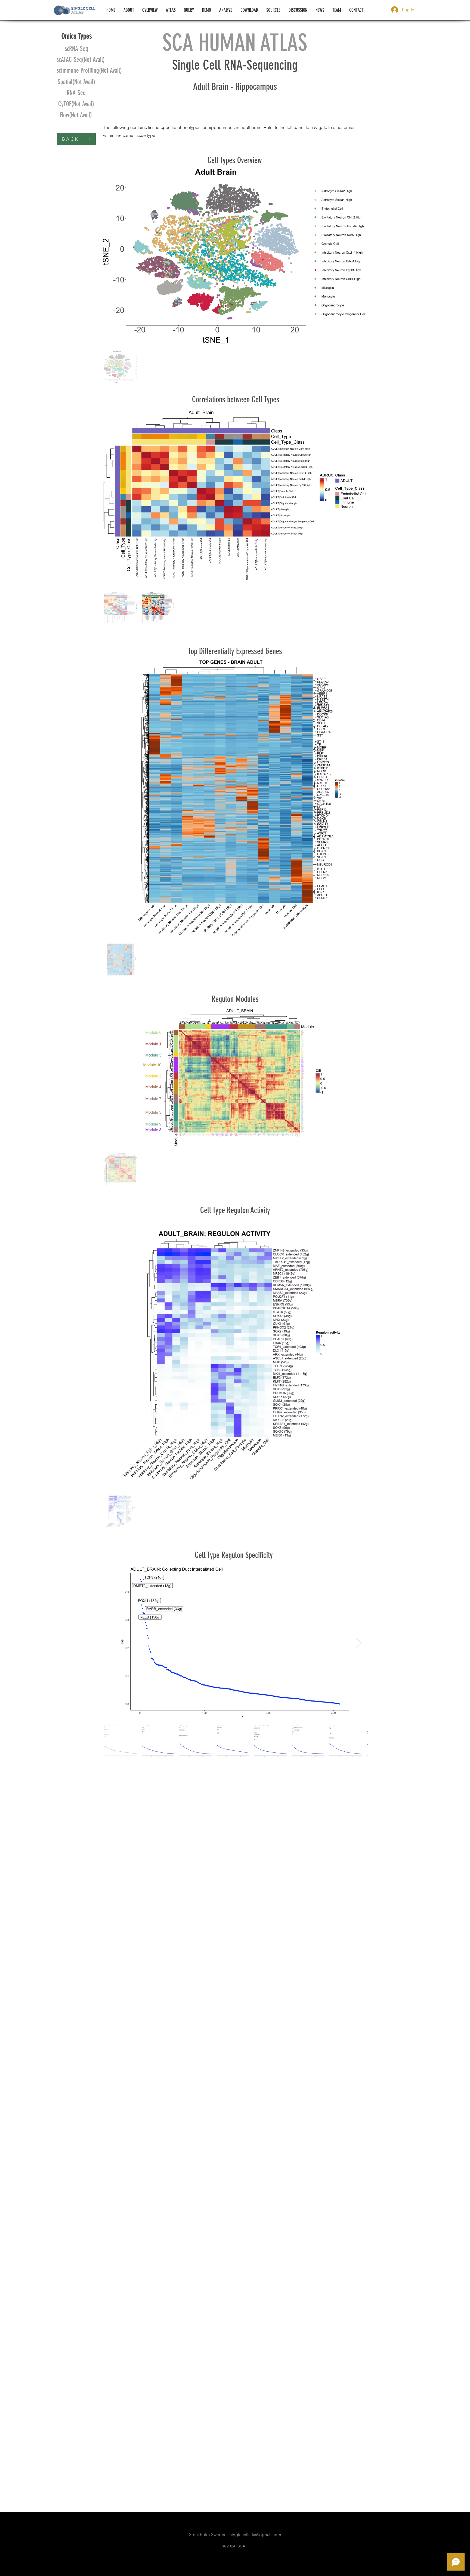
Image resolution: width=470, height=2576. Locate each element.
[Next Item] (359, 497)
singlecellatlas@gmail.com (256, 2534)
